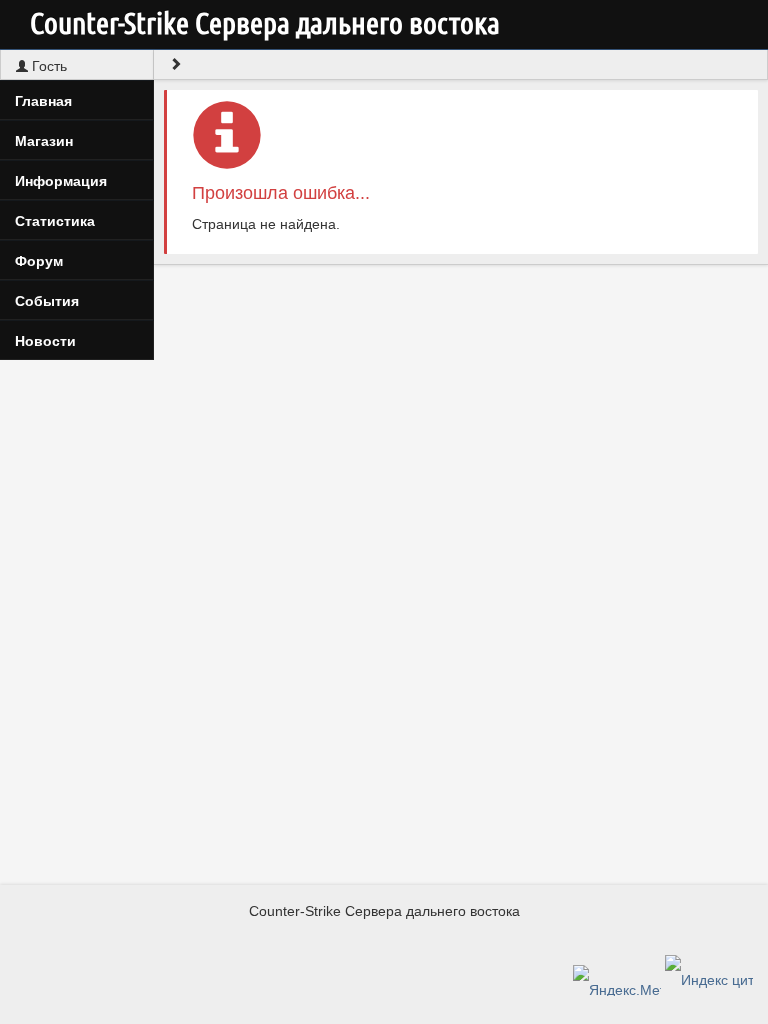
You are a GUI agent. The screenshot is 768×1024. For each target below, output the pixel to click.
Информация (61, 181)
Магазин (44, 141)
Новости (45, 341)
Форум (39, 261)
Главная (43, 101)
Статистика (55, 221)
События (47, 301)
